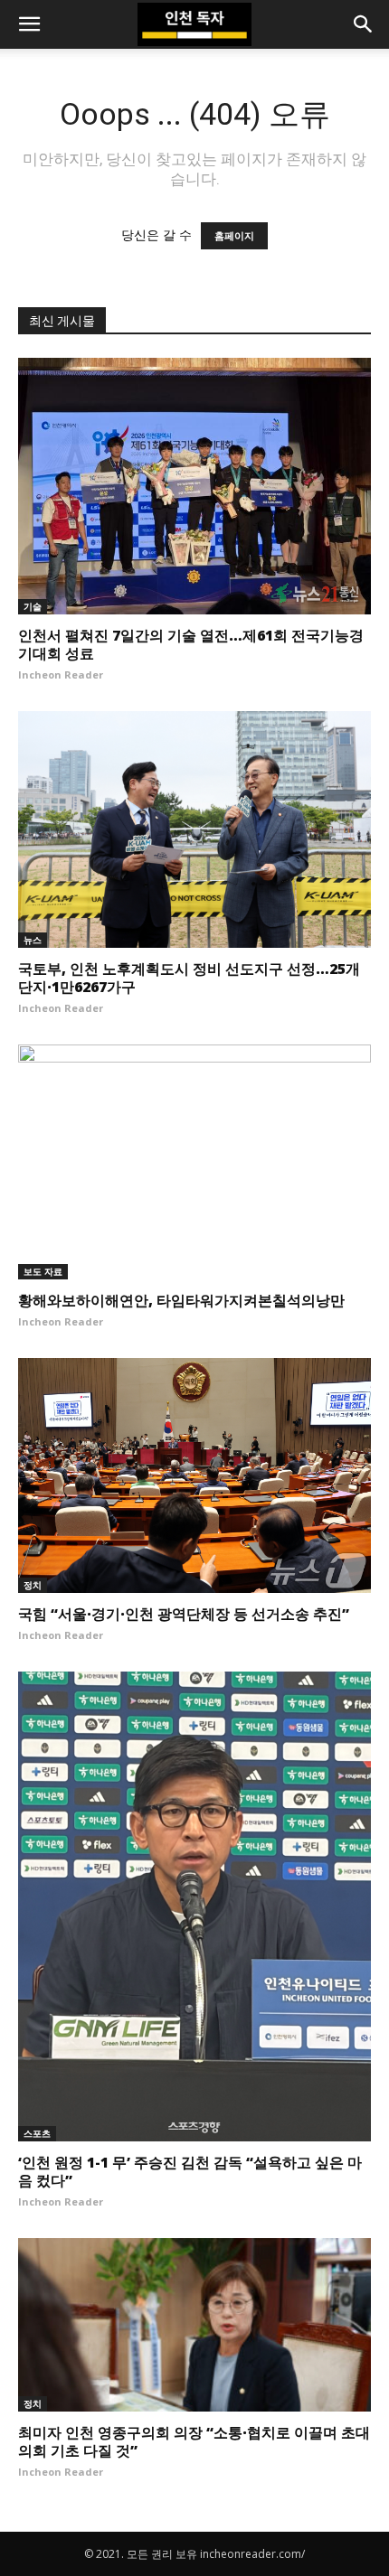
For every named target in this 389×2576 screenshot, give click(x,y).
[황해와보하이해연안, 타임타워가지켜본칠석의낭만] (194, 1162)
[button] (29, 24)
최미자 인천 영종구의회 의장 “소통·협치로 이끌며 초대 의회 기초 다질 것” (194, 2441)
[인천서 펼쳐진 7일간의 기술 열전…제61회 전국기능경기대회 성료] (194, 486)
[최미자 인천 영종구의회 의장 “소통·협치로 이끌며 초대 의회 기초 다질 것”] (194, 2325)
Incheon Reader (61, 674)
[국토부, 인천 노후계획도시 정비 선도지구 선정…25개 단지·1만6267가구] (194, 829)
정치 (33, 1585)
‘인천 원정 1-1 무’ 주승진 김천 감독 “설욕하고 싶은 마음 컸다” (190, 2171)
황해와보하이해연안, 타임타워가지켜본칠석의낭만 (181, 1300)
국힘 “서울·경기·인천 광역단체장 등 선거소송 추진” (184, 1614)
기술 (33, 606)
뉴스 (33, 940)
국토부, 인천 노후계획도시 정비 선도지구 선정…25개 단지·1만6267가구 (189, 978)
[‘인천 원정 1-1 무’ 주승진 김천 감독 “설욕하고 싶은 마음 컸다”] (194, 1906)
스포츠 (37, 2133)
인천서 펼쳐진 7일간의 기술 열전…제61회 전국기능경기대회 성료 (191, 644)
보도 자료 (43, 1271)
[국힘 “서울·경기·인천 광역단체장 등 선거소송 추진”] (194, 1475)
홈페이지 (234, 236)
